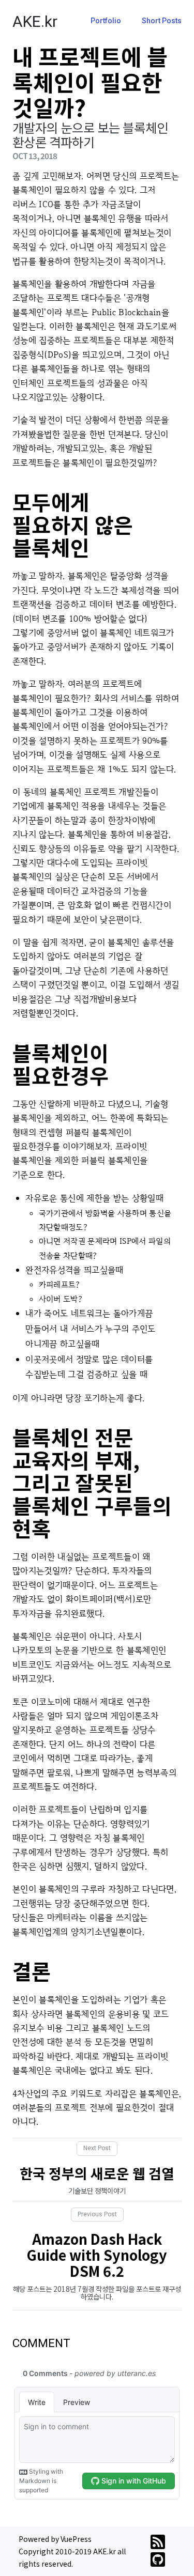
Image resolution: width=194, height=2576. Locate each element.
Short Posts (162, 21)
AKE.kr (35, 21)
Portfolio (106, 21)
